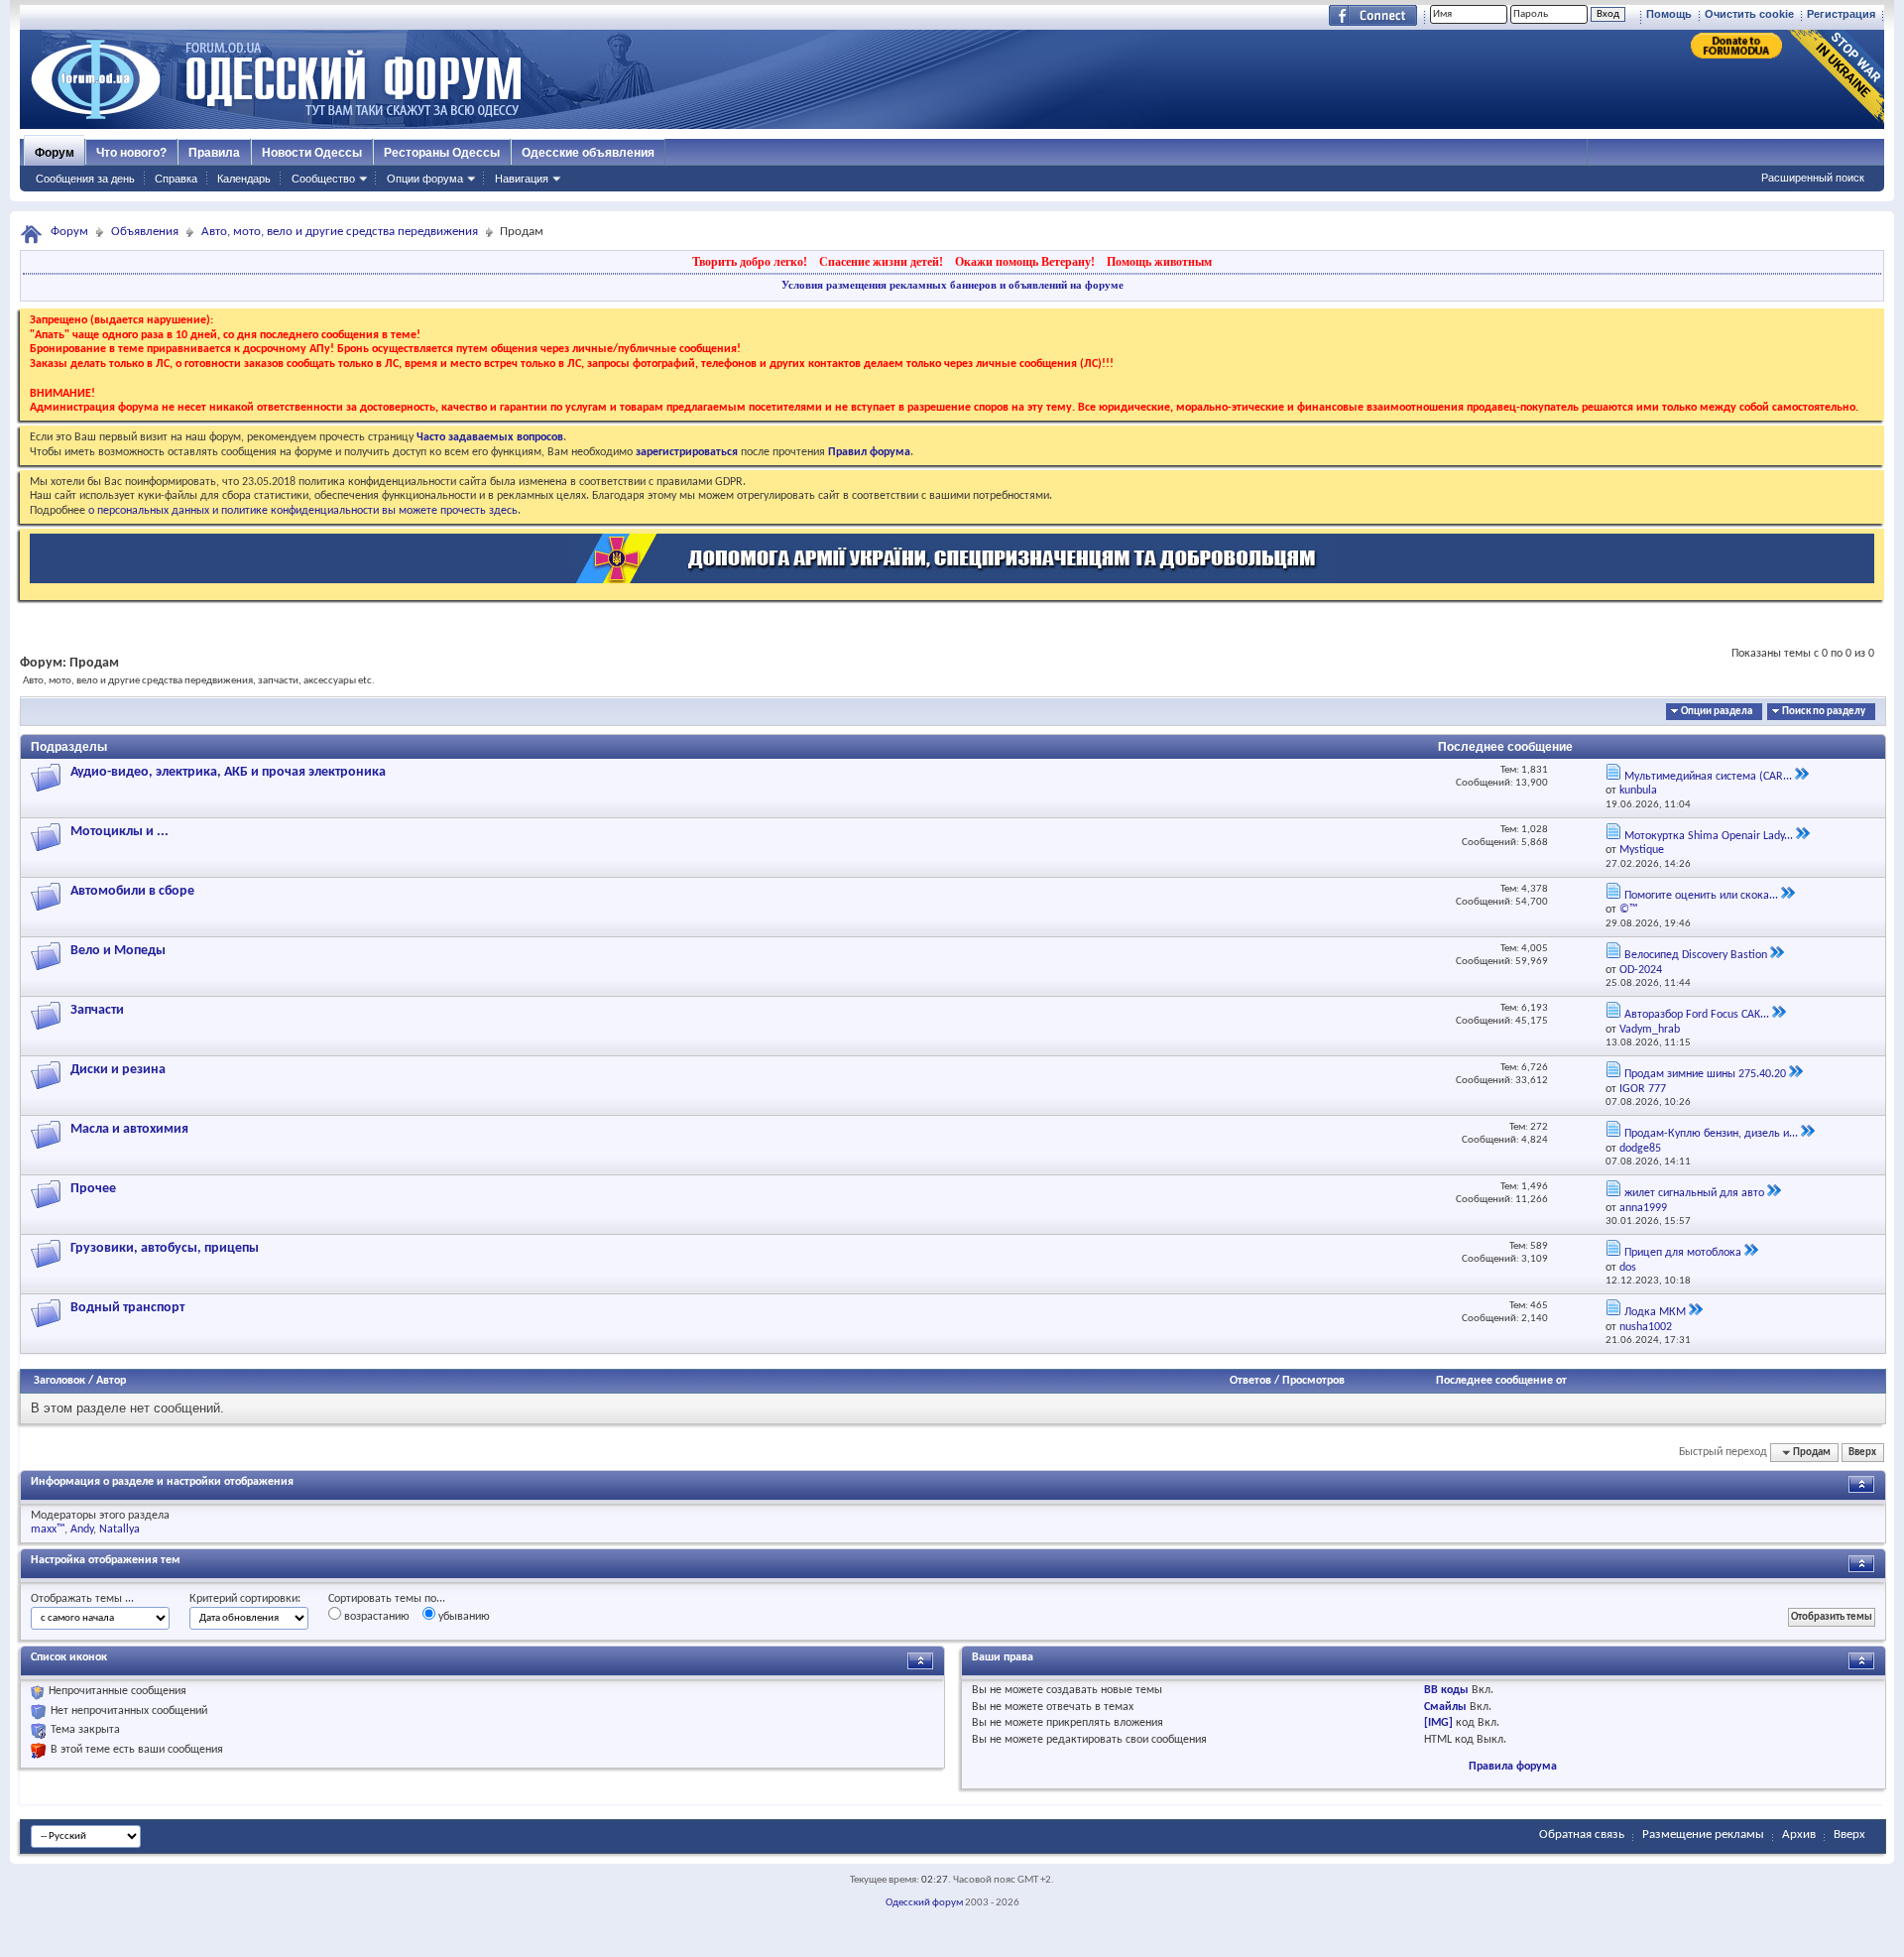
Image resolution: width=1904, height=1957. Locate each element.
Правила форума (1513, 1767)
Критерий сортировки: (245, 1599)
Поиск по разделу (1824, 712)
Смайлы (1445, 1707)
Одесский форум (924, 1903)
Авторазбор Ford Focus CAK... (1697, 1015)
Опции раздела (1717, 712)
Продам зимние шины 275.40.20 (1705, 1074)
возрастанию (375, 1617)
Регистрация (1841, 14)
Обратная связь (1582, 1835)
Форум (55, 153)
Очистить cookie (1749, 14)
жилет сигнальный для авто (1694, 1193)
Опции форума (425, 179)
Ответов (1250, 1381)
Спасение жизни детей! (881, 262)
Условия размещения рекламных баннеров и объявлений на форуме (952, 285)
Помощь (1669, 14)
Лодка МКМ (1655, 1312)
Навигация (522, 179)
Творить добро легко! (750, 262)
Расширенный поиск (1813, 178)
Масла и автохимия (129, 1129)
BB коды (1446, 1690)
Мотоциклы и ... (119, 832)
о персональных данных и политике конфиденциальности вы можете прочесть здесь (303, 511)
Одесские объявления (588, 153)
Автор (111, 1381)
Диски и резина (118, 1070)
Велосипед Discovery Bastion (1696, 955)
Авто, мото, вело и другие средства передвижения (340, 232)
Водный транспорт (127, 1308)
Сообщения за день (85, 179)
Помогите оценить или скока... (1701, 896)
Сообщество (323, 179)
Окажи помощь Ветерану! (1025, 262)
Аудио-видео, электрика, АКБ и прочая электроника (228, 772)
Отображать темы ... (82, 1599)
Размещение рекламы (1703, 1835)
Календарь (244, 179)
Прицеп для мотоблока (1683, 1253)
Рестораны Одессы (442, 153)
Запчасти (97, 1010)
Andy (82, 1529)
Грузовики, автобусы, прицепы (165, 1248)
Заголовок (59, 1381)
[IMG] (1438, 1723)
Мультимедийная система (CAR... (1708, 777)
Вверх (1862, 1453)
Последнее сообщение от (1501, 1381)
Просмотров (1313, 1381)
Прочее (93, 1189)
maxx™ (48, 1529)
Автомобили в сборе (132, 891)
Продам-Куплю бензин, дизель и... (1711, 1134)
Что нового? (131, 153)
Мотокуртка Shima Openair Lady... (1709, 836)
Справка (176, 179)
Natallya (119, 1529)
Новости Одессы (312, 153)
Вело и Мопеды (118, 951)
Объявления (145, 232)
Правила (214, 153)
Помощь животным (1159, 262)
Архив (1799, 1835)
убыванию (463, 1617)
